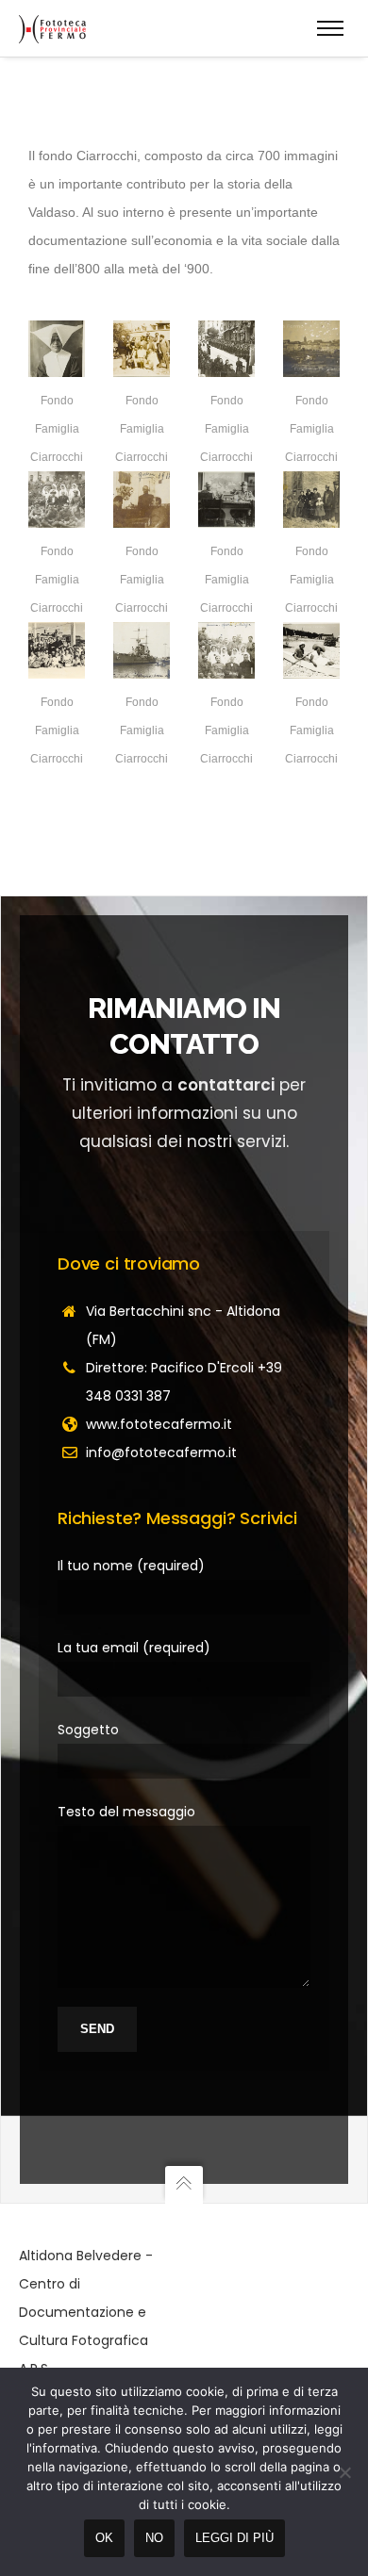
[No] (344, 2472)
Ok (104, 2538)
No (154, 2538)
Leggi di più (234, 2538)
